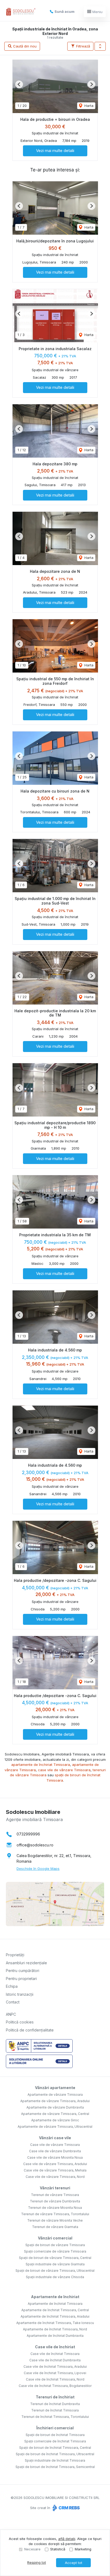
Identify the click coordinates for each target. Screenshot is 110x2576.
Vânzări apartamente (55, 2088)
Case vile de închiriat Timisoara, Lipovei (55, 2373)
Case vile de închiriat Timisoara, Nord (55, 2379)
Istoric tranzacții (20, 1994)
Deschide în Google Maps (38, 1869)
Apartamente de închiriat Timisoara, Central (55, 2310)
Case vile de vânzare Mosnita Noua (55, 2157)
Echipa (12, 1986)
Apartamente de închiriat (55, 2297)
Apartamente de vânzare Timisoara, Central (55, 2114)
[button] (100, 46)
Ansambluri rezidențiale (26, 1963)
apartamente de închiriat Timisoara (41, 1765)
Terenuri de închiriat (55, 2397)
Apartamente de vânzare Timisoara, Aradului (55, 2101)
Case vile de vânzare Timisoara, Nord (55, 2177)
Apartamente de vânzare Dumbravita (55, 2107)
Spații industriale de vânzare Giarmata (55, 2264)
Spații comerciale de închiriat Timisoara (55, 2441)
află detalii (67, 2539)
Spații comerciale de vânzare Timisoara (55, 2251)
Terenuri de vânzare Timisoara (55, 2195)
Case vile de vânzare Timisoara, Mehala (55, 2170)
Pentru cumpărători (23, 1971)
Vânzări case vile (55, 2138)
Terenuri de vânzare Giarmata (55, 2227)
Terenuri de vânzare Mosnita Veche (55, 2220)
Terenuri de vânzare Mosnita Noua (55, 2208)
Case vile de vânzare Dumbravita (55, 2151)
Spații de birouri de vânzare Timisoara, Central (55, 2258)
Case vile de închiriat (55, 2347)
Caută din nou (24, 46)
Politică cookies (20, 2022)
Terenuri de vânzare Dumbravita (55, 2201)
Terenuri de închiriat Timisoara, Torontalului (55, 2417)
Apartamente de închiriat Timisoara (55, 2304)
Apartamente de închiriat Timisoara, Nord (55, 2329)
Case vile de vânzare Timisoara (55, 2145)
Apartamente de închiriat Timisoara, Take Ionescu (55, 2323)
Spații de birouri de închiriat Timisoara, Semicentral (55, 2467)
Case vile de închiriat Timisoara (55, 2354)
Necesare (32, 2549)
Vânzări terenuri (55, 2188)
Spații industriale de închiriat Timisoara (55, 2460)
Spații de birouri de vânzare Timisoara (55, 2245)
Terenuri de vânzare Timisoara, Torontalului (55, 2214)
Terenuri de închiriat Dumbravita (55, 2404)
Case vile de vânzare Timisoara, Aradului (55, 2164)
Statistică (58, 2549)
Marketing (83, 2549)
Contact (13, 2002)
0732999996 (28, 1834)
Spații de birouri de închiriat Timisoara (55, 2435)
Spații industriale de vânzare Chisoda (55, 2277)
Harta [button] (88, 106)
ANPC (11, 2014)
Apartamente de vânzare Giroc (55, 2120)
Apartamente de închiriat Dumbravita (55, 2336)
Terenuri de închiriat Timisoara (55, 2410)
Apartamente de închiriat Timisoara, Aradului (55, 2316)
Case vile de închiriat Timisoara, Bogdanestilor (55, 2386)
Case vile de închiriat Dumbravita (55, 2360)
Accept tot (74, 2563)
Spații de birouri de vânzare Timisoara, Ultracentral (55, 2271)
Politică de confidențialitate (30, 2030)
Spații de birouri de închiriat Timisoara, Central (55, 2448)
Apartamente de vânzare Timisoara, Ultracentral (55, 2127)
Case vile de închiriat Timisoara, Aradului (55, 2367)
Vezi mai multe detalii (55, 151)
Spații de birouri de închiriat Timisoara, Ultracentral (55, 2454)
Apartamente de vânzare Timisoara (55, 2095)
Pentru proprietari (21, 1979)
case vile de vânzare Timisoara (64, 1770)
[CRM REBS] (66, 2508)
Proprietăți (15, 1955)
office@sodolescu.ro (35, 1845)
